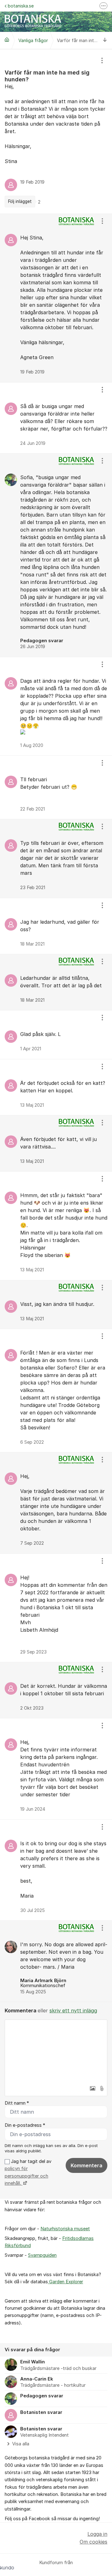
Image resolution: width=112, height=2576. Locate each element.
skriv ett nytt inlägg (73, 2010)
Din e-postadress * (25, 2125)
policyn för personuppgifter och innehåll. (26, 2176)
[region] (56, 131)
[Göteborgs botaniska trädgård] (7, 40)
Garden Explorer (65, 2282)
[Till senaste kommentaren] (105, 40)
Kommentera (86, 2165)
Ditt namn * (17, 2103)
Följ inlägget (20, 201)
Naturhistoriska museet (65, 2229)
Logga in (97, 2534)
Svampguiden (42, 2255)
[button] (92, 2088)
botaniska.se (21, 6)
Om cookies (93, 2542)
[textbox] (56, 2051)
